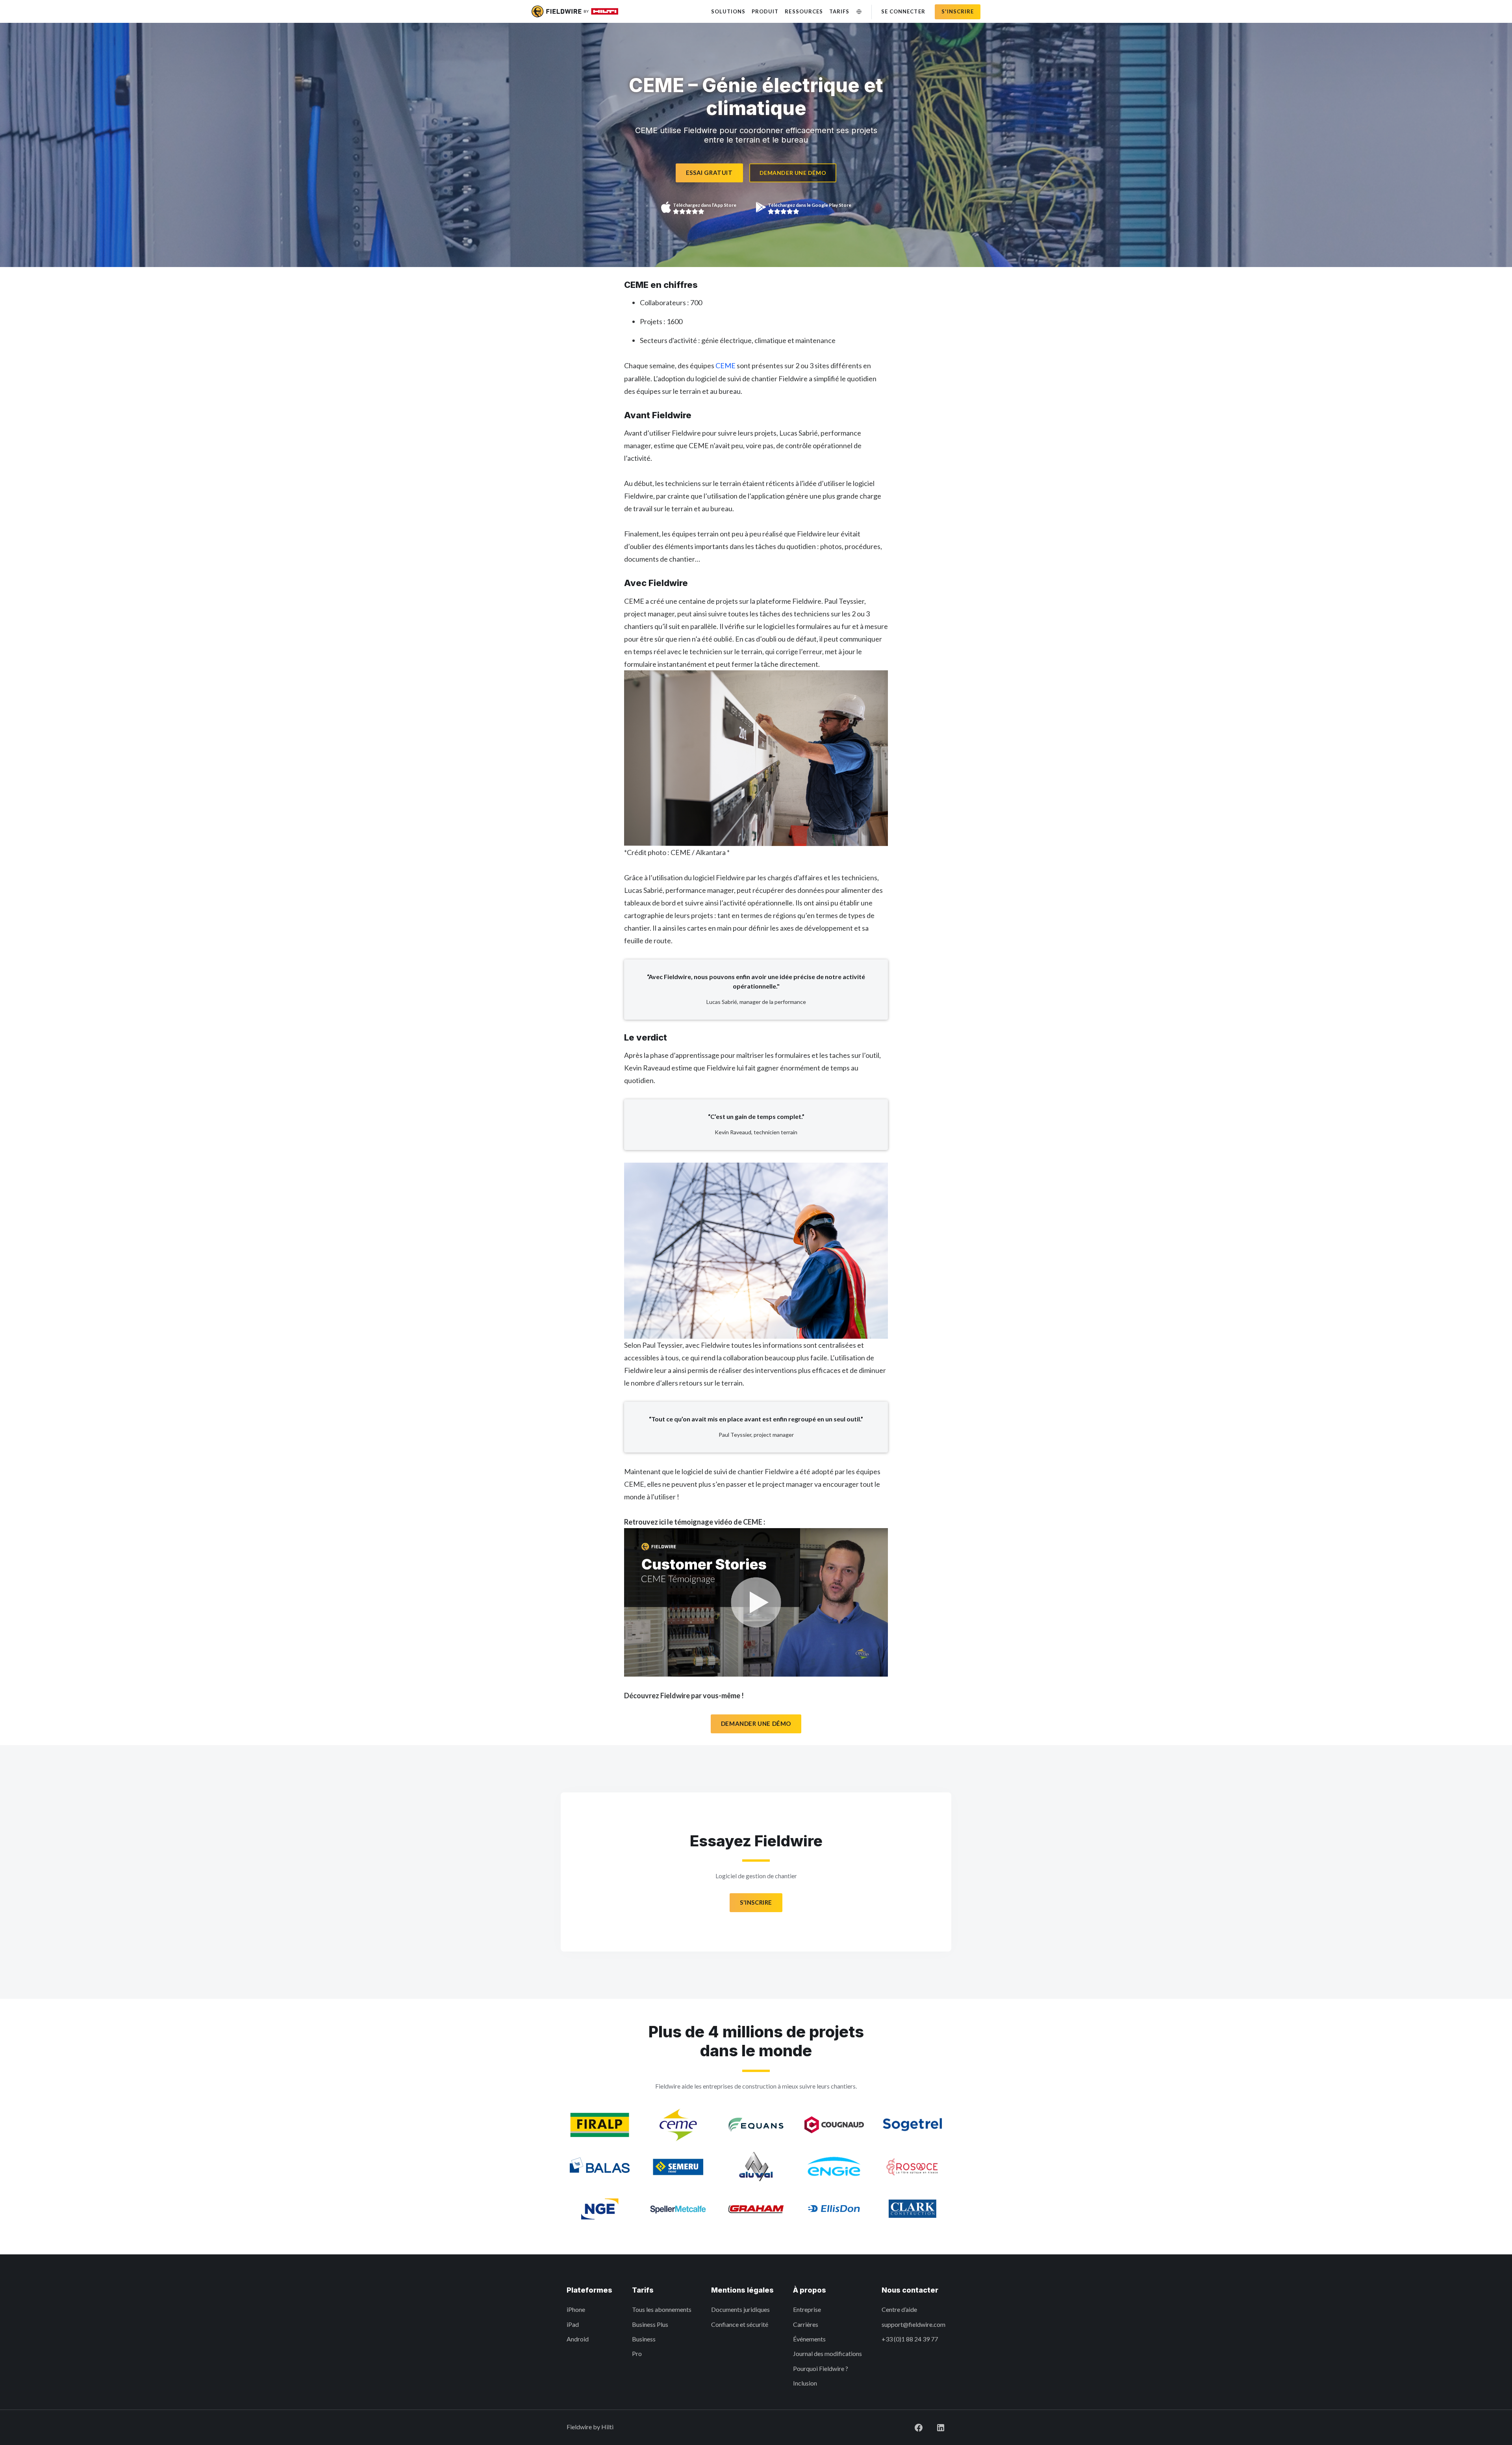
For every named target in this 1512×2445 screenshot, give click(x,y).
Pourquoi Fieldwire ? (821, 2368)
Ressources (804, 11)
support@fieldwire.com (913, 2324)
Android (578, 2339)
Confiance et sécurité (740, 2324)
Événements (809, 2339)
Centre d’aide (899, 2309)
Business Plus (650, 2324)
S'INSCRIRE (756, 1902)
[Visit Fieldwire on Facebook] (912, 2427)
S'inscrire (958, 11)
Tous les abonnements (662, 2309)
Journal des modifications (827, 2353)
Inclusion (805, 2383)
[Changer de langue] (859, 12)
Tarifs (839, 11)
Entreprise (807, 2309)
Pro (637, 2353)
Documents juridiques (740, 2309)
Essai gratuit (709, 173)
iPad (573, 2324)
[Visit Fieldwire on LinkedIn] (934, 2427)
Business (644, 2339)
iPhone (576, 2309)
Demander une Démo (756, 1723)
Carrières (806, 2324)
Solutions (728, 11)
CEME (725, 365)
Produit (765, 11)
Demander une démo (793, 173)
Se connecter (903, 11)
